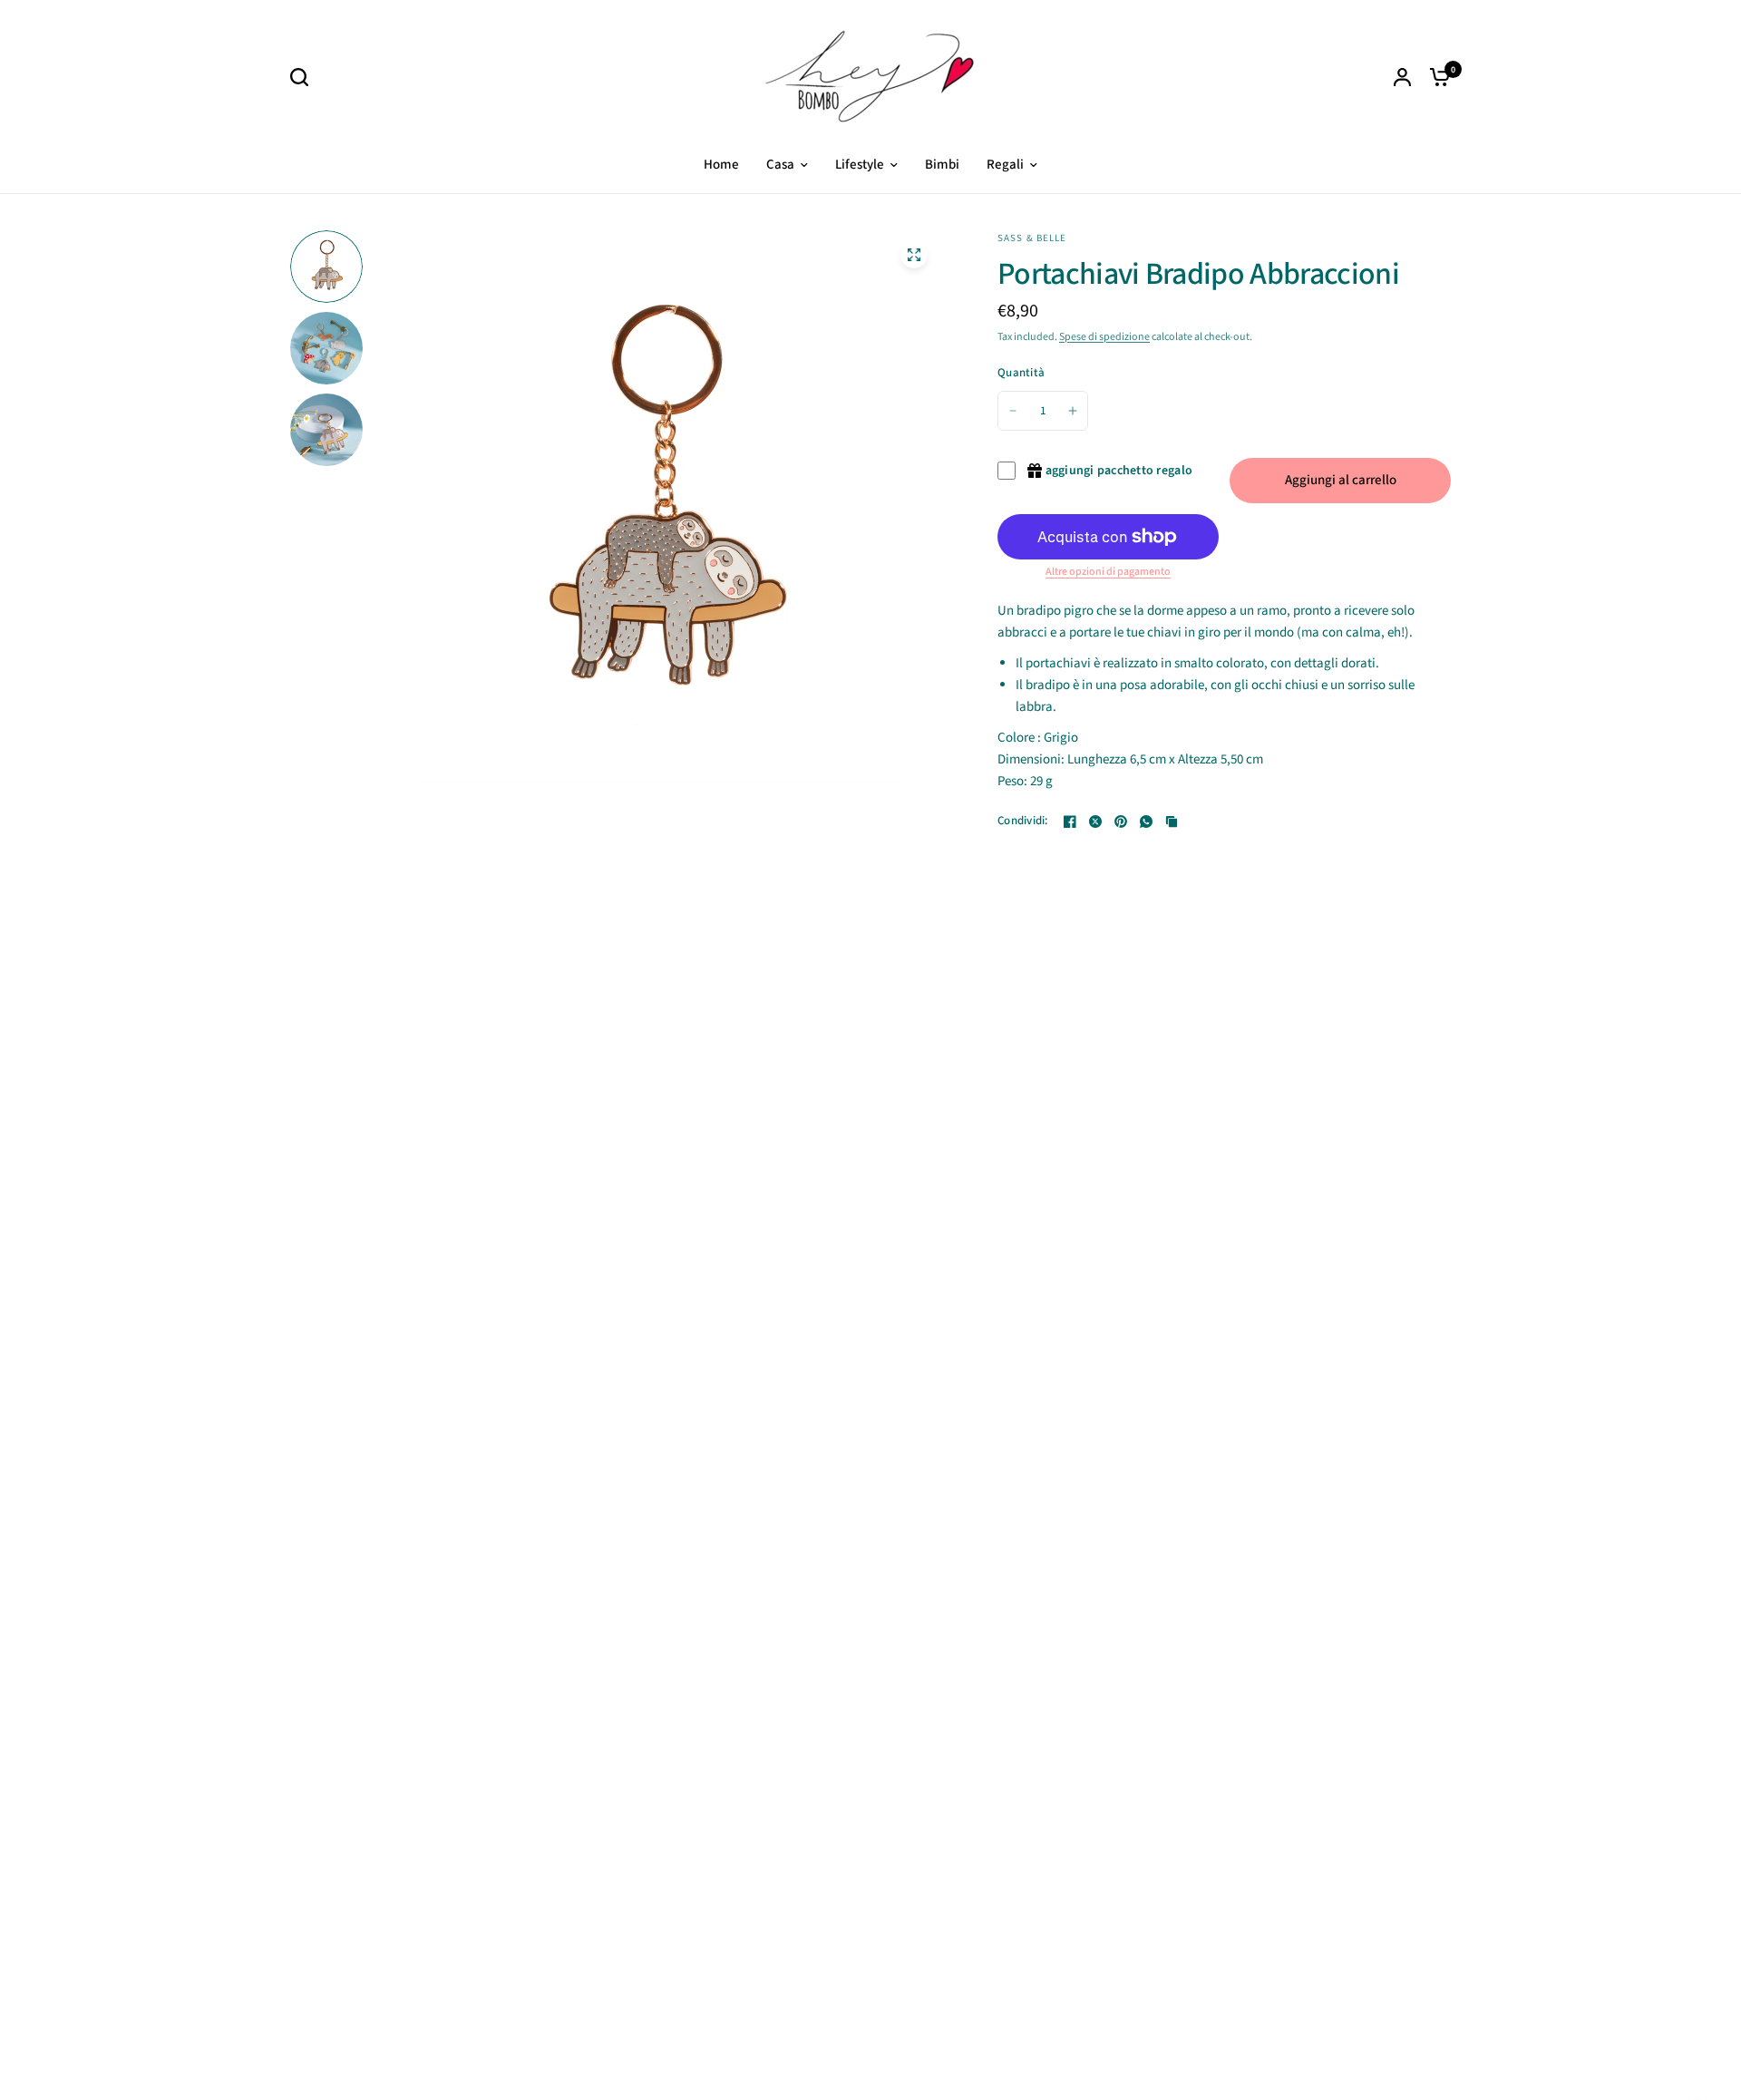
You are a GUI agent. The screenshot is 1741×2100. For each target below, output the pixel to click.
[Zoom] (914, 255)
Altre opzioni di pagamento (1108, 572)
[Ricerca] (304, 77)
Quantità (1021, 373)
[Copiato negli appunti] (1172, 822)
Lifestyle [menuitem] (860, 165)
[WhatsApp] (1146, 822)
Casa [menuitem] (780, 165)
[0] (1435, 77)
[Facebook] (1070, 822)
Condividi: (1023, 821)
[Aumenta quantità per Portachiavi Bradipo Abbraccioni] (1073, 411)
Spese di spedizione (1104, 337)
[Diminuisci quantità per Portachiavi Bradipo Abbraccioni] (1013, 411)
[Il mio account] (1402, 77)
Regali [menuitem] (1005, 165)
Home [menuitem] (721, 165)
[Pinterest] (1121, 822)
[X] (1095, 822)
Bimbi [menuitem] (942, 165)
